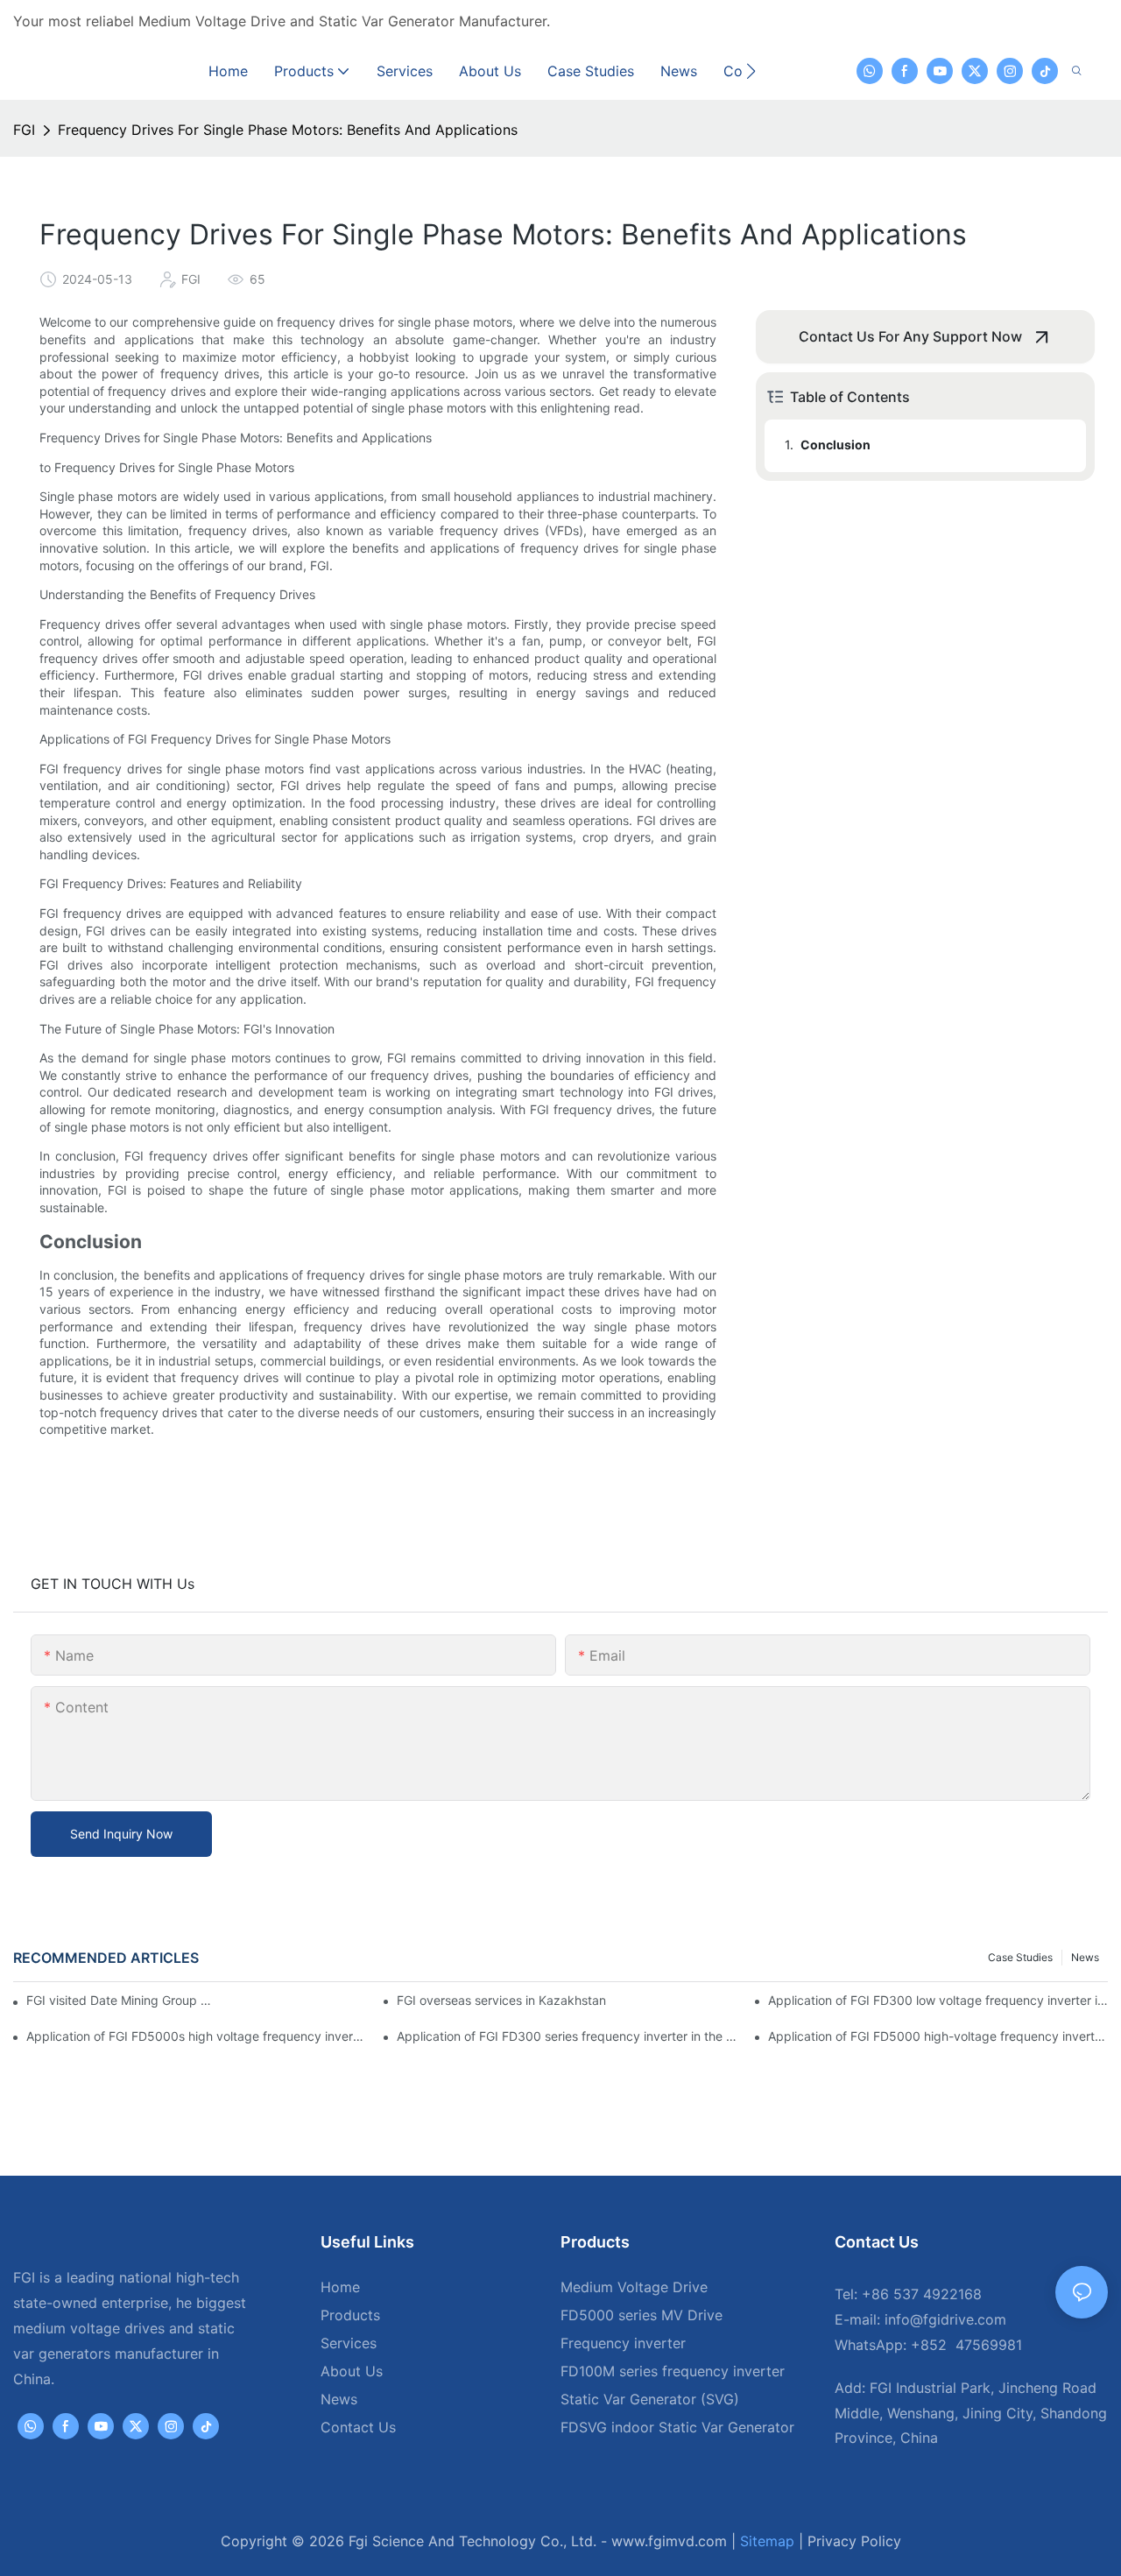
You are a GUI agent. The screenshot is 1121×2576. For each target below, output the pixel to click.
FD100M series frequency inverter (673, 2371)
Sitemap (767, 2541)
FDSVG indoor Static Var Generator (677, 2427)
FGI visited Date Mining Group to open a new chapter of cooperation (121, 2000)
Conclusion (835, 445)
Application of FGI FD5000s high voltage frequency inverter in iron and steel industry (196, 2036)
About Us (352, 2371)
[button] (751, 71)
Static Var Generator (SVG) (650, 2399)
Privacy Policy (854, 2541)
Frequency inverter (623, 2343)
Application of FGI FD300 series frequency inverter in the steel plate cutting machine (567, 2036)
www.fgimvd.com (669, 2541)
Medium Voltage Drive (634, 2287)
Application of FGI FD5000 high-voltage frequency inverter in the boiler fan (938, 2036)
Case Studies (1020, 1957)
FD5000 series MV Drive (642, 2315)
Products (350, 2315)
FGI (24, 130)
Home (340, 2287)
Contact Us (358, 2427)
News (1085, 1957)
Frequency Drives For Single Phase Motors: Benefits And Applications (288, 130)
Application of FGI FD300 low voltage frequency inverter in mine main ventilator (938, 2000)
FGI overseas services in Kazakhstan (501, 2000)
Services (349, 2343)
